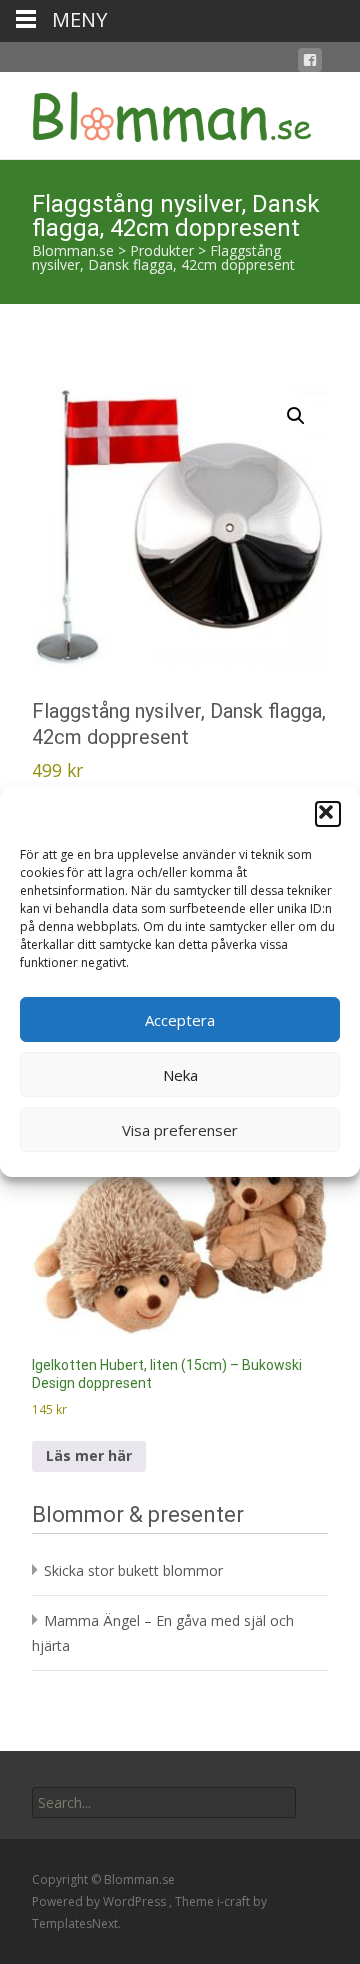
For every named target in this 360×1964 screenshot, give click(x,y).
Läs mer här (89, 1455)
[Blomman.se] (156, 112)
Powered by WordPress (100, 1901)
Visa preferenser (180, 1130)
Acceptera (180, 1020)
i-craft (235, 1901)
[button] (328, 814)
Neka (180, 1075)
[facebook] (310, 63)
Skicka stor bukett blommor (133, 1570)
